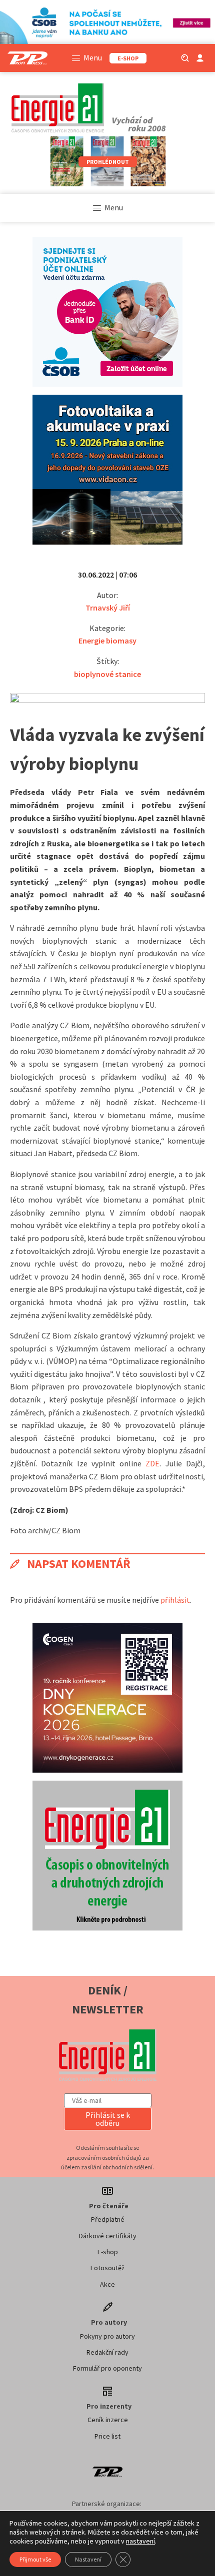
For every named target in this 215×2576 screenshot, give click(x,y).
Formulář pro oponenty (107, 2368)
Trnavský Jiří (108, 608)
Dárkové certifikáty (108, 2236)
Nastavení (88, 2559)
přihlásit (175, 1600)
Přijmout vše (35, 2559)
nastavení (140, 2541)
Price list (107, 2436)
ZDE (152, 1463)
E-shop (108, 2252)
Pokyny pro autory (107, 2336)
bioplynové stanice (107, 674)
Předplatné (108, 2219)
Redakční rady (107, 2352)
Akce (107, 2284)
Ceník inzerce (108, 2420)
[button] (108, 2119)
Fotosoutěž (107, 2268)
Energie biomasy (107, 641)
